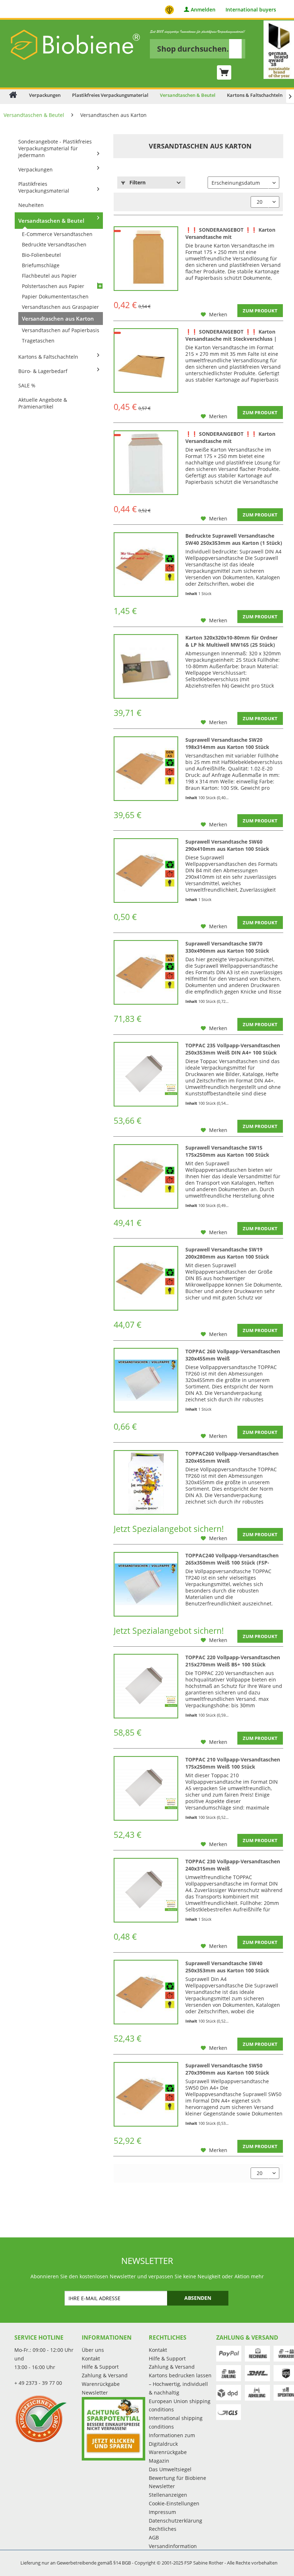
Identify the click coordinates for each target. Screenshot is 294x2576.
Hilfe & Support (100, 2367)
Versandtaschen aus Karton (58, 319)
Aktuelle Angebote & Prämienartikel (43, 403)
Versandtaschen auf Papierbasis (61, 330)
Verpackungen (35, 169)
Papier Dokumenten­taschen (55, 296)
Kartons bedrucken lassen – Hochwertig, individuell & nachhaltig (180, 2384)
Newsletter (95, 2393)
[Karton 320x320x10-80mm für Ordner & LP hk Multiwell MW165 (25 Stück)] (146, 666)
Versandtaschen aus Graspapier (60, 307)
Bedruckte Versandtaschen (54, 244)
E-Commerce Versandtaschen (57, 234)
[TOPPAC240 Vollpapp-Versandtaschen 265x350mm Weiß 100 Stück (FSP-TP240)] (146, 1584)
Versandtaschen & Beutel (51, 221)
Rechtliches (163, 2529)
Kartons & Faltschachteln (48, 357)
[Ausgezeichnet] (46, 2419)
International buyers (251, 10)
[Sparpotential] (114, 2429)
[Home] (13, 95)
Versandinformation (173, 2546)
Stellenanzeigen (168, 2495)
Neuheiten (31, 205)
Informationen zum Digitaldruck (172, 2440)
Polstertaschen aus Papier (53, 286)
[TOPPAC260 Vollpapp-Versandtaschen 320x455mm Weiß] (146, 1482)
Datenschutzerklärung (176, 2521)
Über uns (93, 2350)
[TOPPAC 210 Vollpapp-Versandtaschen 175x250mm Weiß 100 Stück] (146, 1788)
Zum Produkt (260, 311)
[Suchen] (235, 49)
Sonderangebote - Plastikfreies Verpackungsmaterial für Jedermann (55, 148)
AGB (154, 2537)
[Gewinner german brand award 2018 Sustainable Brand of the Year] (279, 50)
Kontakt (91, 2358)
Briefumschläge (41, 265)
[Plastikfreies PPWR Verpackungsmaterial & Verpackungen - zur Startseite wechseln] (75, 45)
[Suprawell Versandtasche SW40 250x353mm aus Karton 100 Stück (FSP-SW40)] (146, 1992)
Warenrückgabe (101, 2384)
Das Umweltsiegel (170, 2469)
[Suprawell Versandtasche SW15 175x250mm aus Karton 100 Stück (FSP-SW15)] (146, 1176)
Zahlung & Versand (105, 2375)
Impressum (162, 2512)
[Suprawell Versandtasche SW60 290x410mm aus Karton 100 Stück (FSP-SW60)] (146, 871)
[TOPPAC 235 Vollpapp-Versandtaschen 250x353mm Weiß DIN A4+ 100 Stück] (146, 1074)
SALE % (27, 385)
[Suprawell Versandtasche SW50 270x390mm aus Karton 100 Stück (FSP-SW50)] (146, 2094)
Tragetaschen (38, 341)
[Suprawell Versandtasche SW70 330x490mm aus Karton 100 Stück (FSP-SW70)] (146, 972)
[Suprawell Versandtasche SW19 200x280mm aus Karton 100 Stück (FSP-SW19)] (146, 1278)
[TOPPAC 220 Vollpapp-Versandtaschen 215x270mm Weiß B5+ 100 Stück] (146, 1686)
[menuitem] (198, 44)
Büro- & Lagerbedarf (43, 371)
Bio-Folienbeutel (41, 255)
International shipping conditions (176, 2422)
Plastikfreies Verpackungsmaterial (44, 187)
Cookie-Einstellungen (174, 2503)
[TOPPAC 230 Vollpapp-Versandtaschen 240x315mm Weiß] (146, 1890)
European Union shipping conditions (180, 2405)
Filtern (137, 182)
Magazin (159, 2461)
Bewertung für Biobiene (177, 2478)
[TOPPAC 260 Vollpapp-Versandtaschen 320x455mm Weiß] (146, 1380)
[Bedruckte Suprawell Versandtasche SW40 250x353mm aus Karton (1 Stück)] (146, 565)
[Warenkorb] (224, 72)
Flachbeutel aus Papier (49, 276)
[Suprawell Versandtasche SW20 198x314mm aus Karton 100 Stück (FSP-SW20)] (146, 769)
